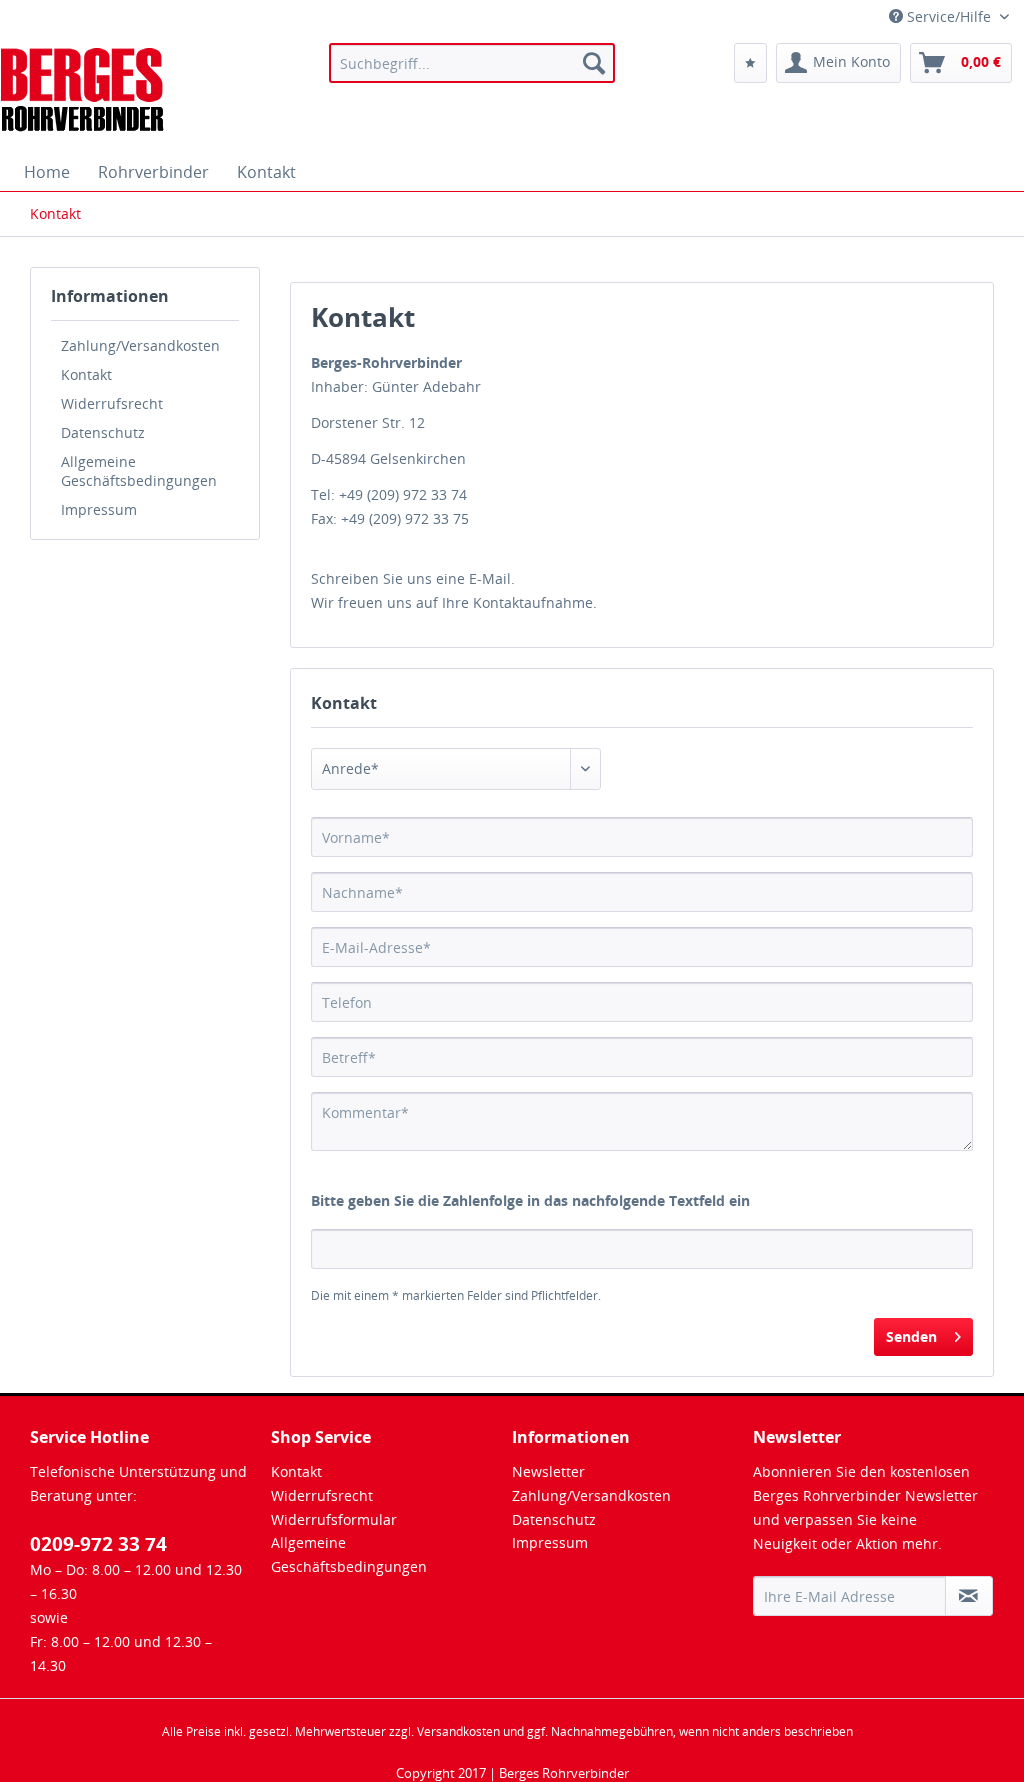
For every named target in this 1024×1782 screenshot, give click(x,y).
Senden (911, 1336)
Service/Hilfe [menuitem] (949, 16)
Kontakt (86, 374)
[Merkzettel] (750, 63)
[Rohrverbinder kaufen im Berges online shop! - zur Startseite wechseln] (83, 93)
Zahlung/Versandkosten (140, 345)
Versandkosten (458, 1731)
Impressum (99, 509)
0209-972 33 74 (98, 1544)
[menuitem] (472, 63)
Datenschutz (103, 432)
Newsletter (548, 1471)
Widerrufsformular (334, 1519)
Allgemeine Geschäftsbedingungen (139, 471)
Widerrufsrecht (112, 403)
